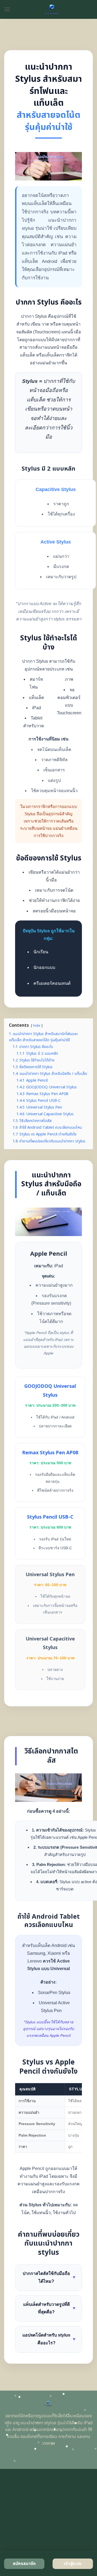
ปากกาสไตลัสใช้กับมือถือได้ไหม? (49, 2277)
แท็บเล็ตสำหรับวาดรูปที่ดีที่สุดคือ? (50, 2308)
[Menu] (7, 9)
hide (37, 1026)
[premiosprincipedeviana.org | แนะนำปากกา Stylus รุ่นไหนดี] (52, 9)
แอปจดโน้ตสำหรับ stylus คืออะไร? (49, 2339)
